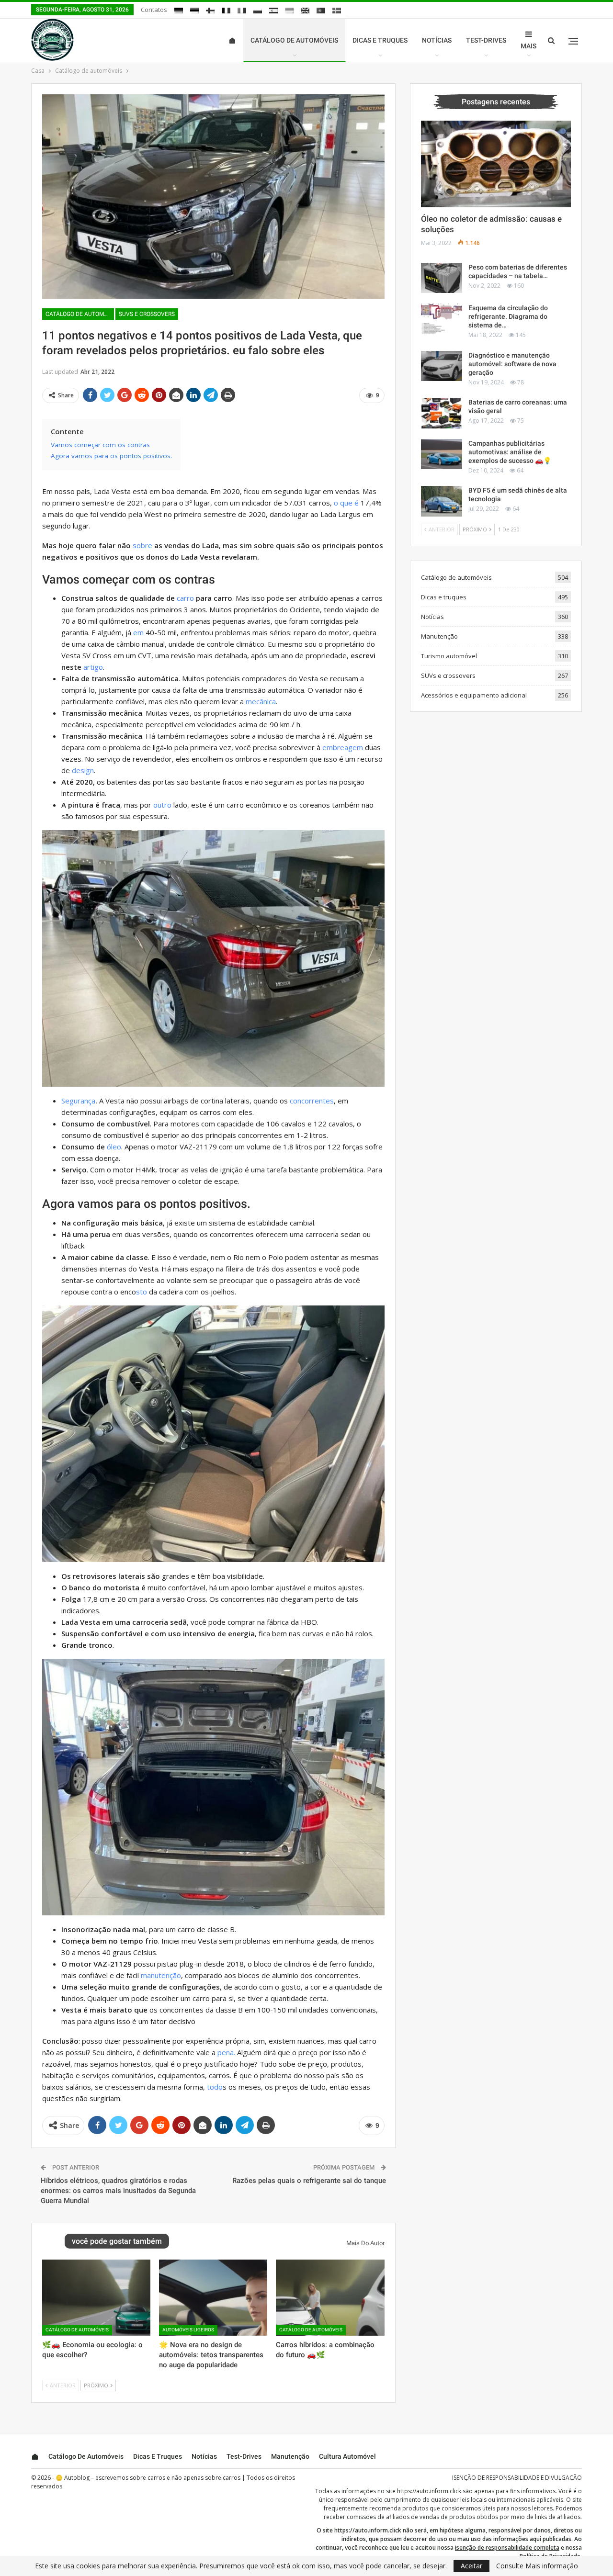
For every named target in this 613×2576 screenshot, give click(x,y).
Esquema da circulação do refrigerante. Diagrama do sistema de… (508, 316)
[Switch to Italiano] (242, 11)
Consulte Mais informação (537, 2566)
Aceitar (471, 2566)
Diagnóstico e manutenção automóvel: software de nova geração (512, 364)
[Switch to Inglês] (305, 11)
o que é (346, 503)
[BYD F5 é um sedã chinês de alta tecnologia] (442, 501)
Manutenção (439, 636)
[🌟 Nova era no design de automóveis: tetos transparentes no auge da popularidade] (213, 2297)
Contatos (154, 10)
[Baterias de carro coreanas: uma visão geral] (442, 413)
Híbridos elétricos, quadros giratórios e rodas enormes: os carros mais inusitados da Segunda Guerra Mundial (118, 2191)
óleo (114, 1147)
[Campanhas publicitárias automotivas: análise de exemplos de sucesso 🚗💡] (442, 454)
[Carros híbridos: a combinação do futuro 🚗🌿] (330, 2297)
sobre (142, 545)
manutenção (161, 1975)
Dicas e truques (380, 40)
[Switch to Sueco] (337, 11)
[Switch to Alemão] (179, 11)
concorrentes (312, 1101)
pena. (226, 2052)
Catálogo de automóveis (294, 40)
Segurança (78, 1101)
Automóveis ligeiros (188, 2330)
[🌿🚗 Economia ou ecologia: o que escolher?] (96, 2297)
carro (185, 598)
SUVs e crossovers (147, 314)
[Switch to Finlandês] (210, 11)
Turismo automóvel (449, 656)
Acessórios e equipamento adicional (474, 695)
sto (142, 1292)
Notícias (437, 40)
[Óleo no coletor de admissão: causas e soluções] (496, 164)
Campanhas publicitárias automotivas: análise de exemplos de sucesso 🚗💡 (510, 452)
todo (215, 2087)
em (138, 632)
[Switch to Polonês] (258, 11)
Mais (528, 46)
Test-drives (486, 40)
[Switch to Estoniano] (194, 11)
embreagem (343, 747)
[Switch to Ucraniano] (289, 11)
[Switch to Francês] (226, 11)
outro (162, 805)
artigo (93, 667)
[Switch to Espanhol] (273, 11)
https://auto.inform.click (429, 2491)
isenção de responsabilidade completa (507, 2548)
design (83, 770)
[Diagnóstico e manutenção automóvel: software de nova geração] (442, 366)
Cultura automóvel (347, 2456)
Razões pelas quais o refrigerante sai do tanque (309, 2181)
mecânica (261, 701)
